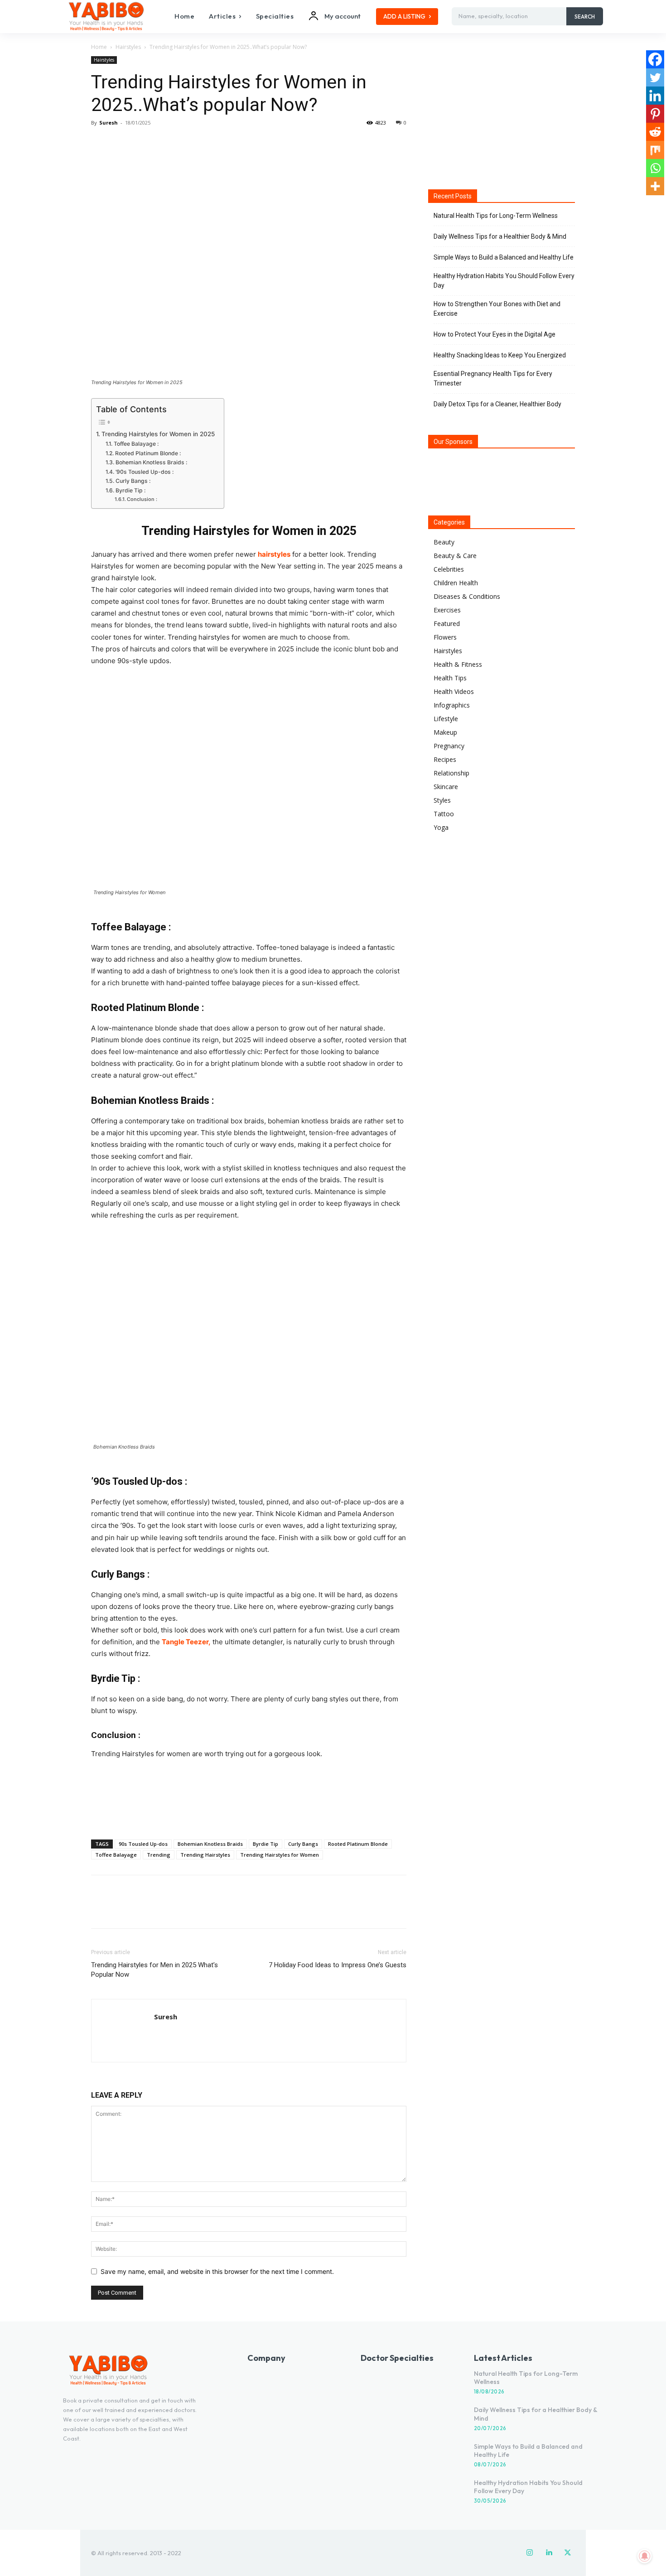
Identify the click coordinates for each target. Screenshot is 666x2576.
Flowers (445, 637)
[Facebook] (100, 143)
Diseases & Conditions (467, 596)
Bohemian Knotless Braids (210, 1844)
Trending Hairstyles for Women (280, 1855)
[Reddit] (655, 132)
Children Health (456, 583)
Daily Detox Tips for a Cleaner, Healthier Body (497, 404)
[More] (184, 143)
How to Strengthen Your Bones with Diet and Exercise (497, 309)
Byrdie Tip (265, 1844)
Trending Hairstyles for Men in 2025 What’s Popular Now (154, 1970)
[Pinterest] (142, 143)
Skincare (446, 787)
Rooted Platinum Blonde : (148, 453)
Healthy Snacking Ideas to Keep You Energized (500, 355)
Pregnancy (449, 746)
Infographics (452, 705)
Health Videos (454, 691)
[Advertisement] (249, 1809)
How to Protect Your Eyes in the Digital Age (495, 334)
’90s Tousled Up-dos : (145, 472)
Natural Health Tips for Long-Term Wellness (496, 216)
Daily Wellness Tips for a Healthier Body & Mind (500, 236)
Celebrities (449, 569)
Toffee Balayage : (136, 444)
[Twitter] (121, 143)
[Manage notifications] (645, 2556)
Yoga (441, 827)
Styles (442, 800)
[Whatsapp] (655, 168)
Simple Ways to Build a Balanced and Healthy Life (504, 257)
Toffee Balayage (116, 1855)
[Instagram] (530, 2553)
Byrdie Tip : (130, 490)
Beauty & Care (455, 556)
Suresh (109, 123)
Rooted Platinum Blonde (358, 1844)
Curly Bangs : (133, 481)
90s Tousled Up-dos (143, 1844)
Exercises (447, 610)
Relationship (451, 773)
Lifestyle (446, 719)
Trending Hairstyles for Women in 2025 (158, 434)
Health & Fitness (458, 664)
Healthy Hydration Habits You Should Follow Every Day (504, 281)
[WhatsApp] (163, 143)
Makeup (445, 732)
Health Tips (450, 678)
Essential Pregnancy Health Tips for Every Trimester (493, 378)
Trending (159, 1855)
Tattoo (444, 814)
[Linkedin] (655, 96)
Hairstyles (128, 47)
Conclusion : (142, 499)
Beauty (444, 542)
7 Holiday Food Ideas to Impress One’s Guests (338, 1965)
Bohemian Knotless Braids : (151, 462)
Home (99, 47)
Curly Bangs (303, 1844)
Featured (447, 624)
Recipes (445, 759)
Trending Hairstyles (205, 1855)
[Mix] (655, 150)
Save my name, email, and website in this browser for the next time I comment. (217, 2271)
